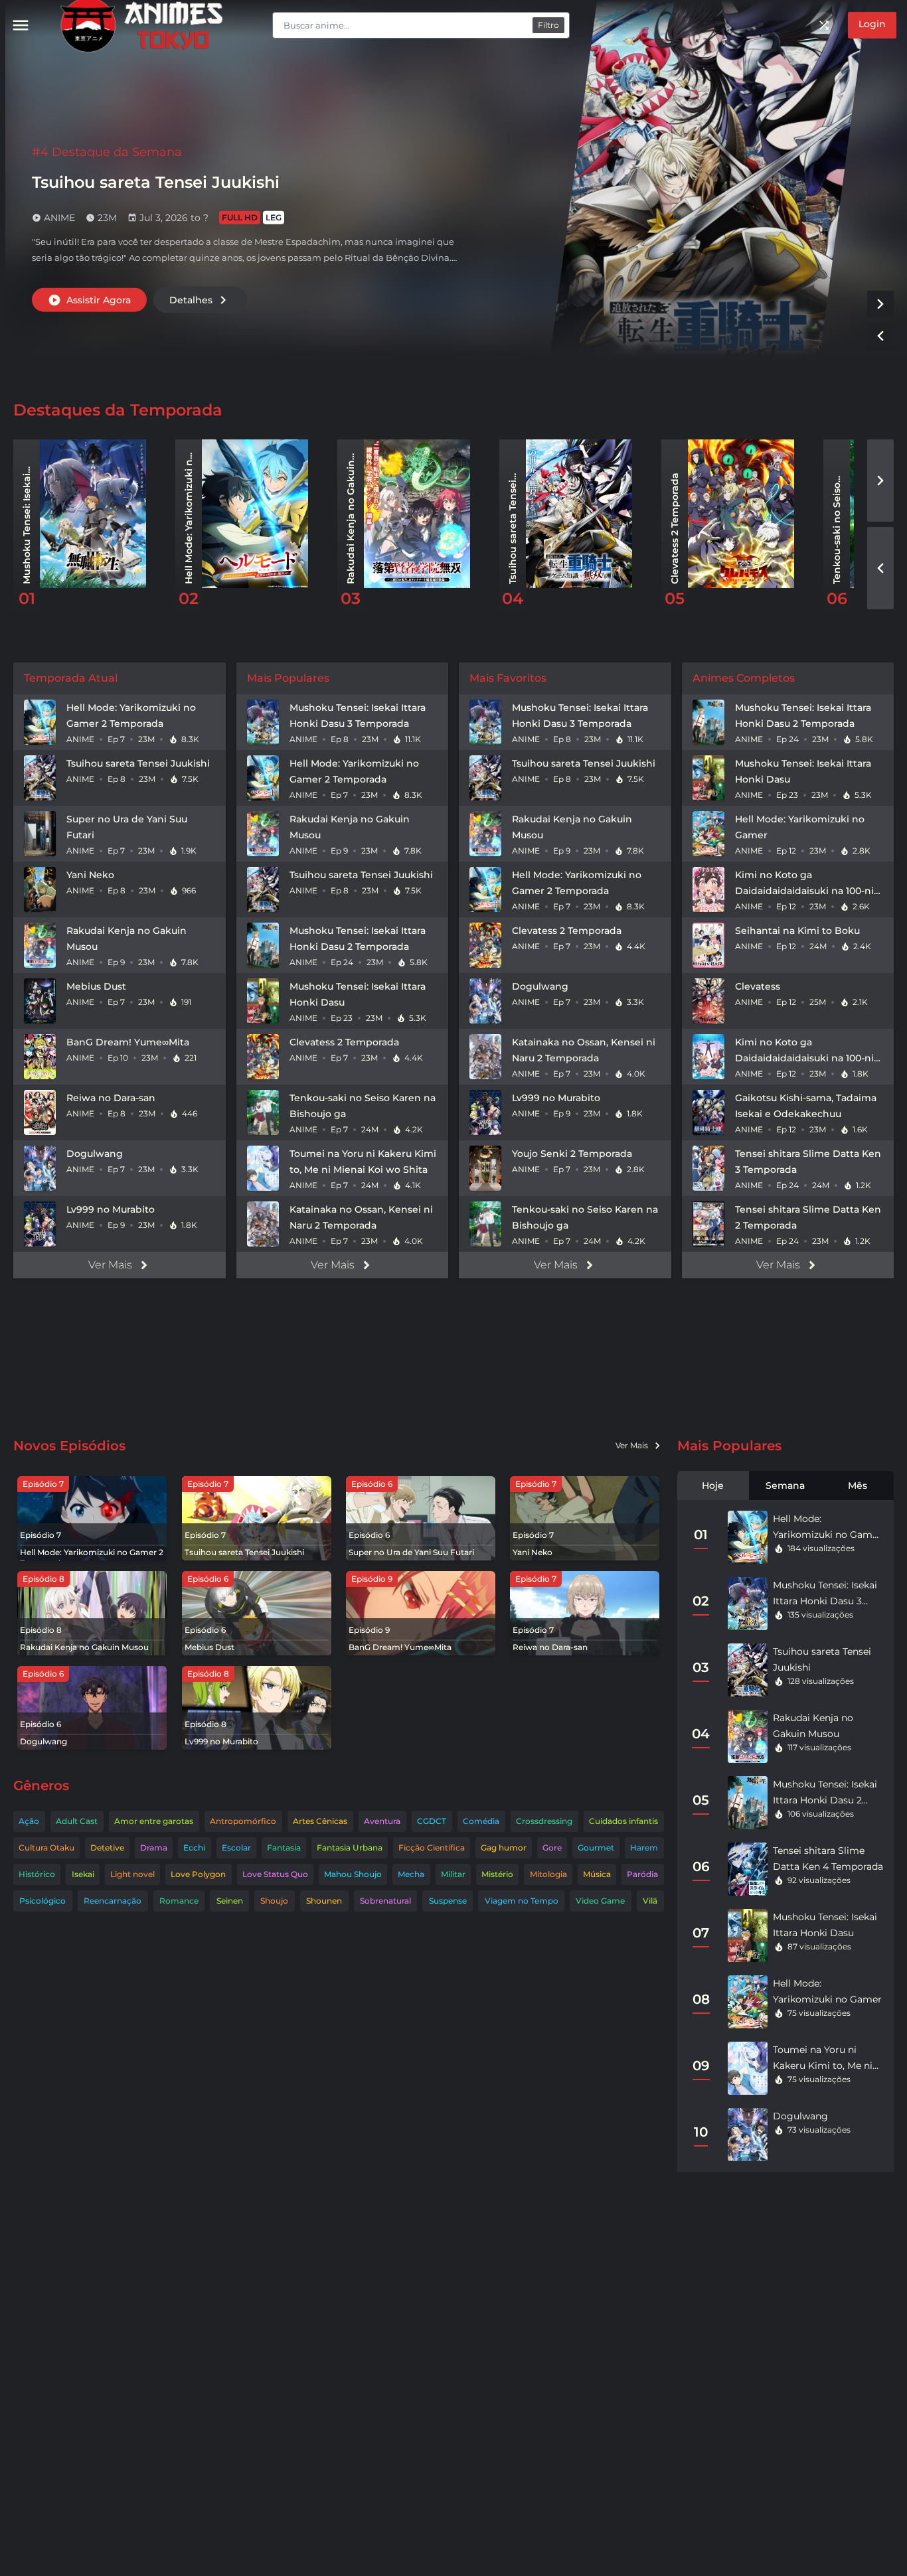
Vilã (650, 1901)
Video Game (600, 1901)
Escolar (236, 1848)
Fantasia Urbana (350, 1848)
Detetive (107, 1848)
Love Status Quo (275, 1874)
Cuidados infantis (623, 1821)
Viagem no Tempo (522, 1901)
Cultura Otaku (46, 1848)
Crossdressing (544, 1821)
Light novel (132, 1874)
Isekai (83, 1874)
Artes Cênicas (320, 1821)
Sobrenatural (385, 1901)
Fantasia (284, 1848)
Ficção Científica (432, 1848)
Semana (785, 1485)
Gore (552, 1848)
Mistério (497, 1874)
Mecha (411, 1874)
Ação (29, 1821)
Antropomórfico (243, 1821)
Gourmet (596, 1848)
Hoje (713, 1485)
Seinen (230, 1901)
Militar (453, 1874)
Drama (154, 1848)
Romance (179, 1901)
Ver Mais (110, 1265)
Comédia (481, 1821)
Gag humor (504, 1848)
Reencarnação (113, 1901)
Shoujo (274, 1901)
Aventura (382, 1821)
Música (597, 1874)
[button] (880, 304)
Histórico (37, 1874)
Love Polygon (198, 1874)
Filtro (548, 25)
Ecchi (194, 1848)
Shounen (324, 1901)
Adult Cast (77, 1821)
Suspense (448, 1901)
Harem (644, 1848)
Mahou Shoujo (353, 1874)
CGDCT (432, 1821)
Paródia (642, 1874)
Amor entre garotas (154, 1821)
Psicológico (42, 1901)
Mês (858, 1485)
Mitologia (548, 1874)
